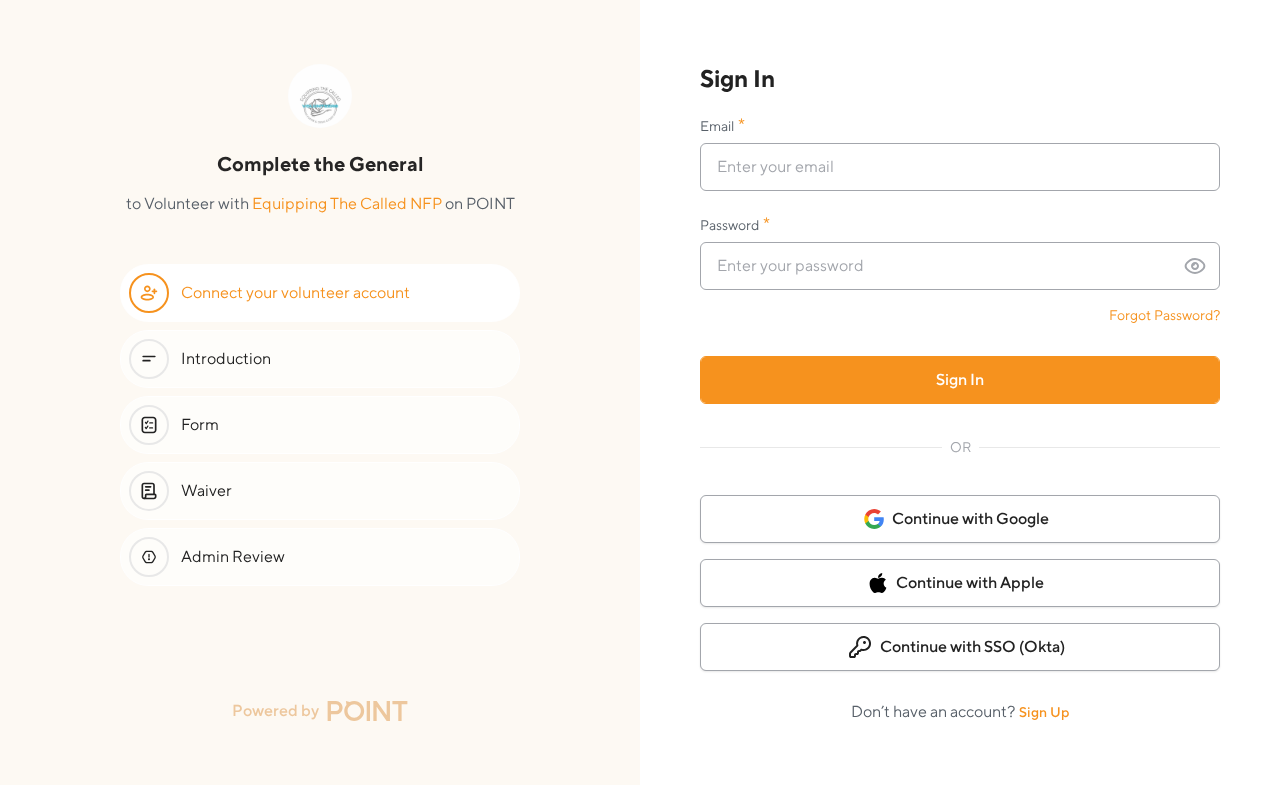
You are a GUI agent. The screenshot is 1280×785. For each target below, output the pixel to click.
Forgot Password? (1164, 315)
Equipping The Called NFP (347, 203)
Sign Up (1044, 712)
